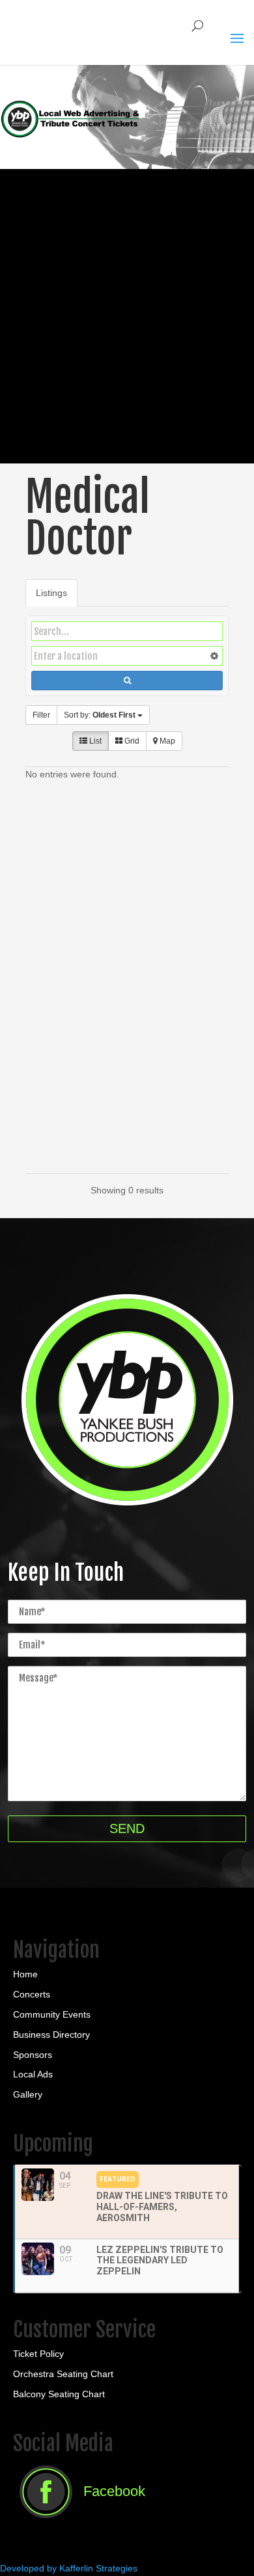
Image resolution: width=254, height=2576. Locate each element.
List (94, 741)
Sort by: (100, 715)
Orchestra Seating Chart (63, 2374)
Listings (51, 593)
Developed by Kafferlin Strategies (69, 2568)
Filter (41, 715)
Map (166, 741)
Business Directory (51, 2035)
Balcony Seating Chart (59, 2394)
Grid (131, 741)
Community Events (52, 2014)
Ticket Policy (38, 2354)
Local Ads (33, 2074)
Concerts (32, 1994)
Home (25, 1974)
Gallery (28, 2094)
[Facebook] (79, 2522)
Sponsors (33, 2055)
